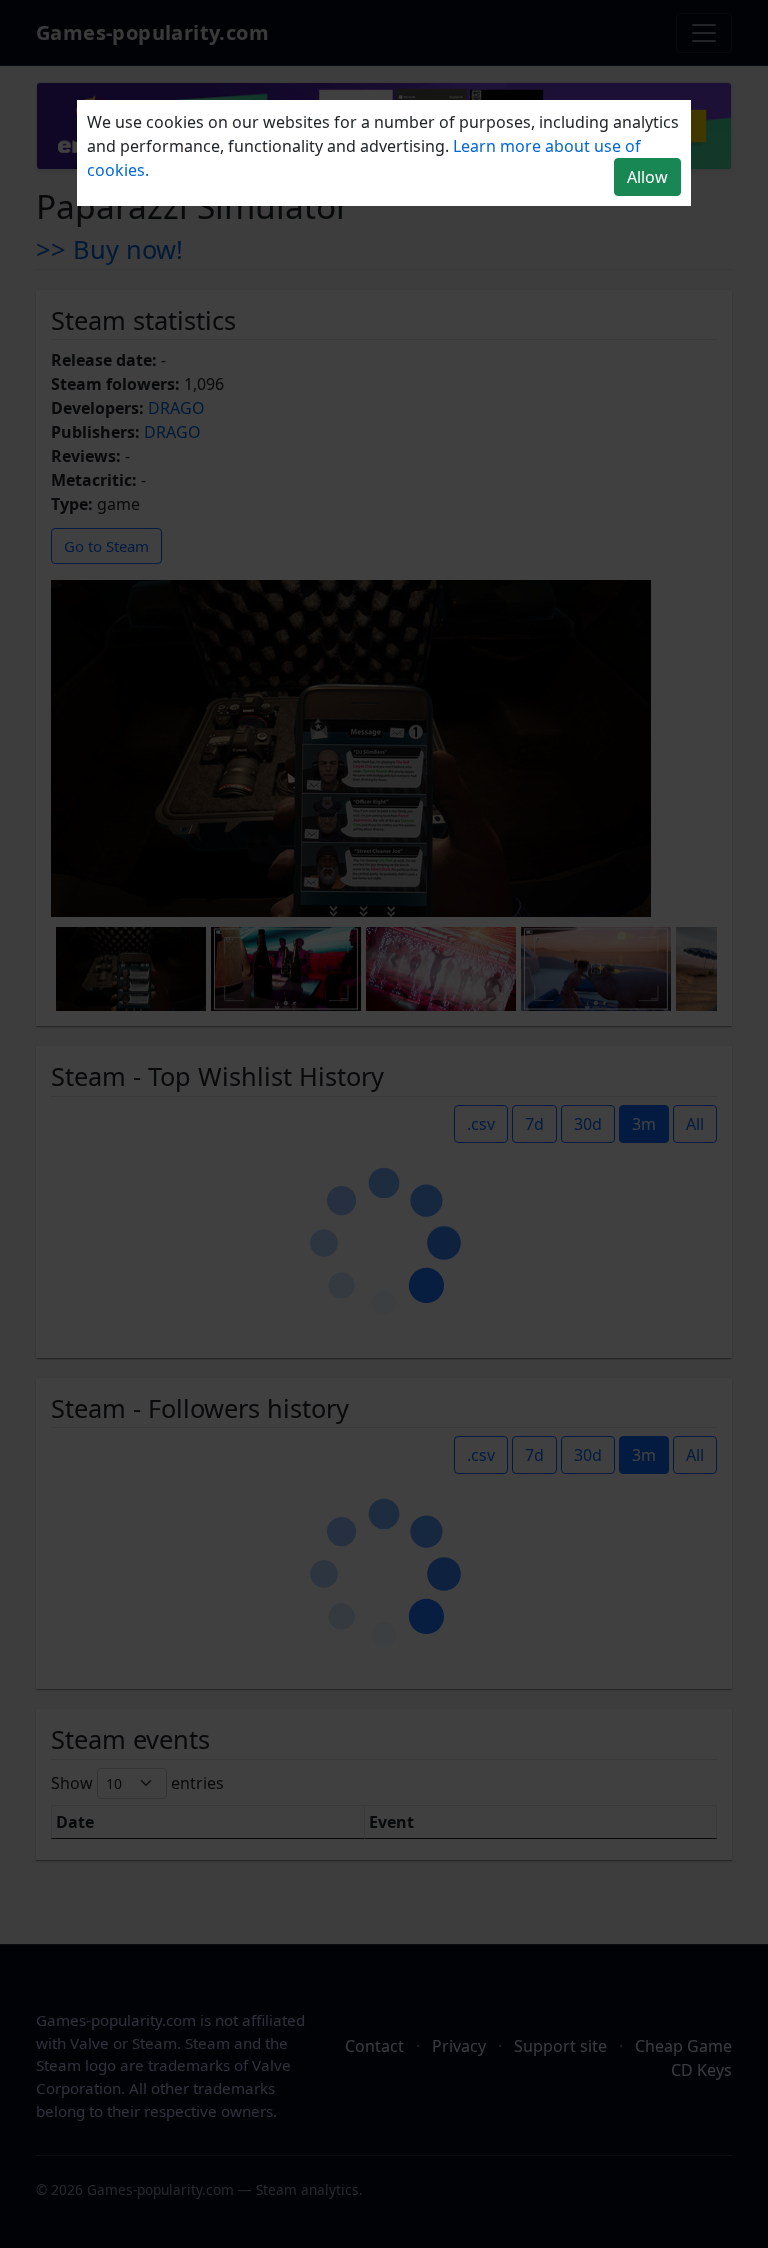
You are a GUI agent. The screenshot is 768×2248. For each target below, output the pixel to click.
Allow (647, 177)
